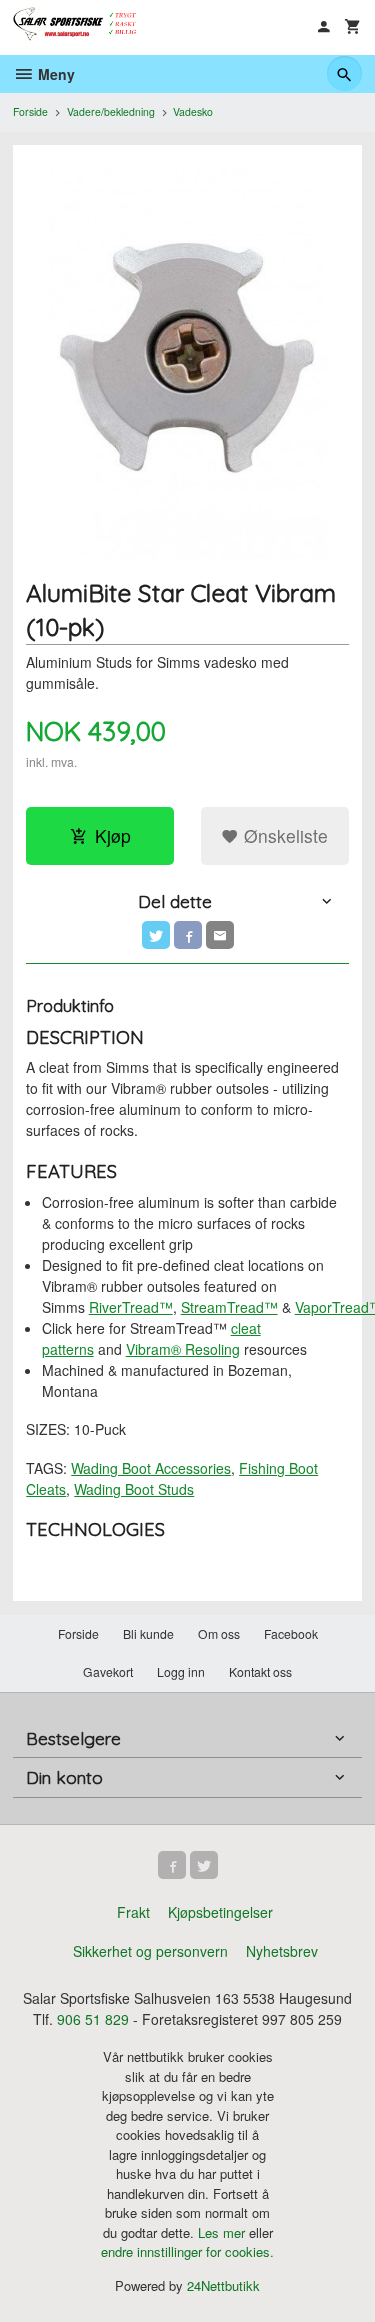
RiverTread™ (131, 1307)
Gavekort (108, 1671)
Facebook (291, 1633)
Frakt (133, 1912)
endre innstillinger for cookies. (187, 2251)
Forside (30, 111)
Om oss (219, 1633)
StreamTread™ (229, 1307)
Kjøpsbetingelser (220, 1912)
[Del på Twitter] (156, 935)
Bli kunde (148, 1633)
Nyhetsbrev (282, 1951)
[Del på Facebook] (188, 935)
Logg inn (181, 1671)
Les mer (223, 2232)
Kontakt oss (260, 1671)
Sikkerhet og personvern (150, 1951)
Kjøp (113, 835)
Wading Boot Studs (134, 1489)
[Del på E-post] (220, 935)
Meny (54, 74)
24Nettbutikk (223, 2285)
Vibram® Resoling (183, 1349)
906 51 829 (93, 2019)
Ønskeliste (283, 835)
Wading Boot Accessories (151, 1468)
